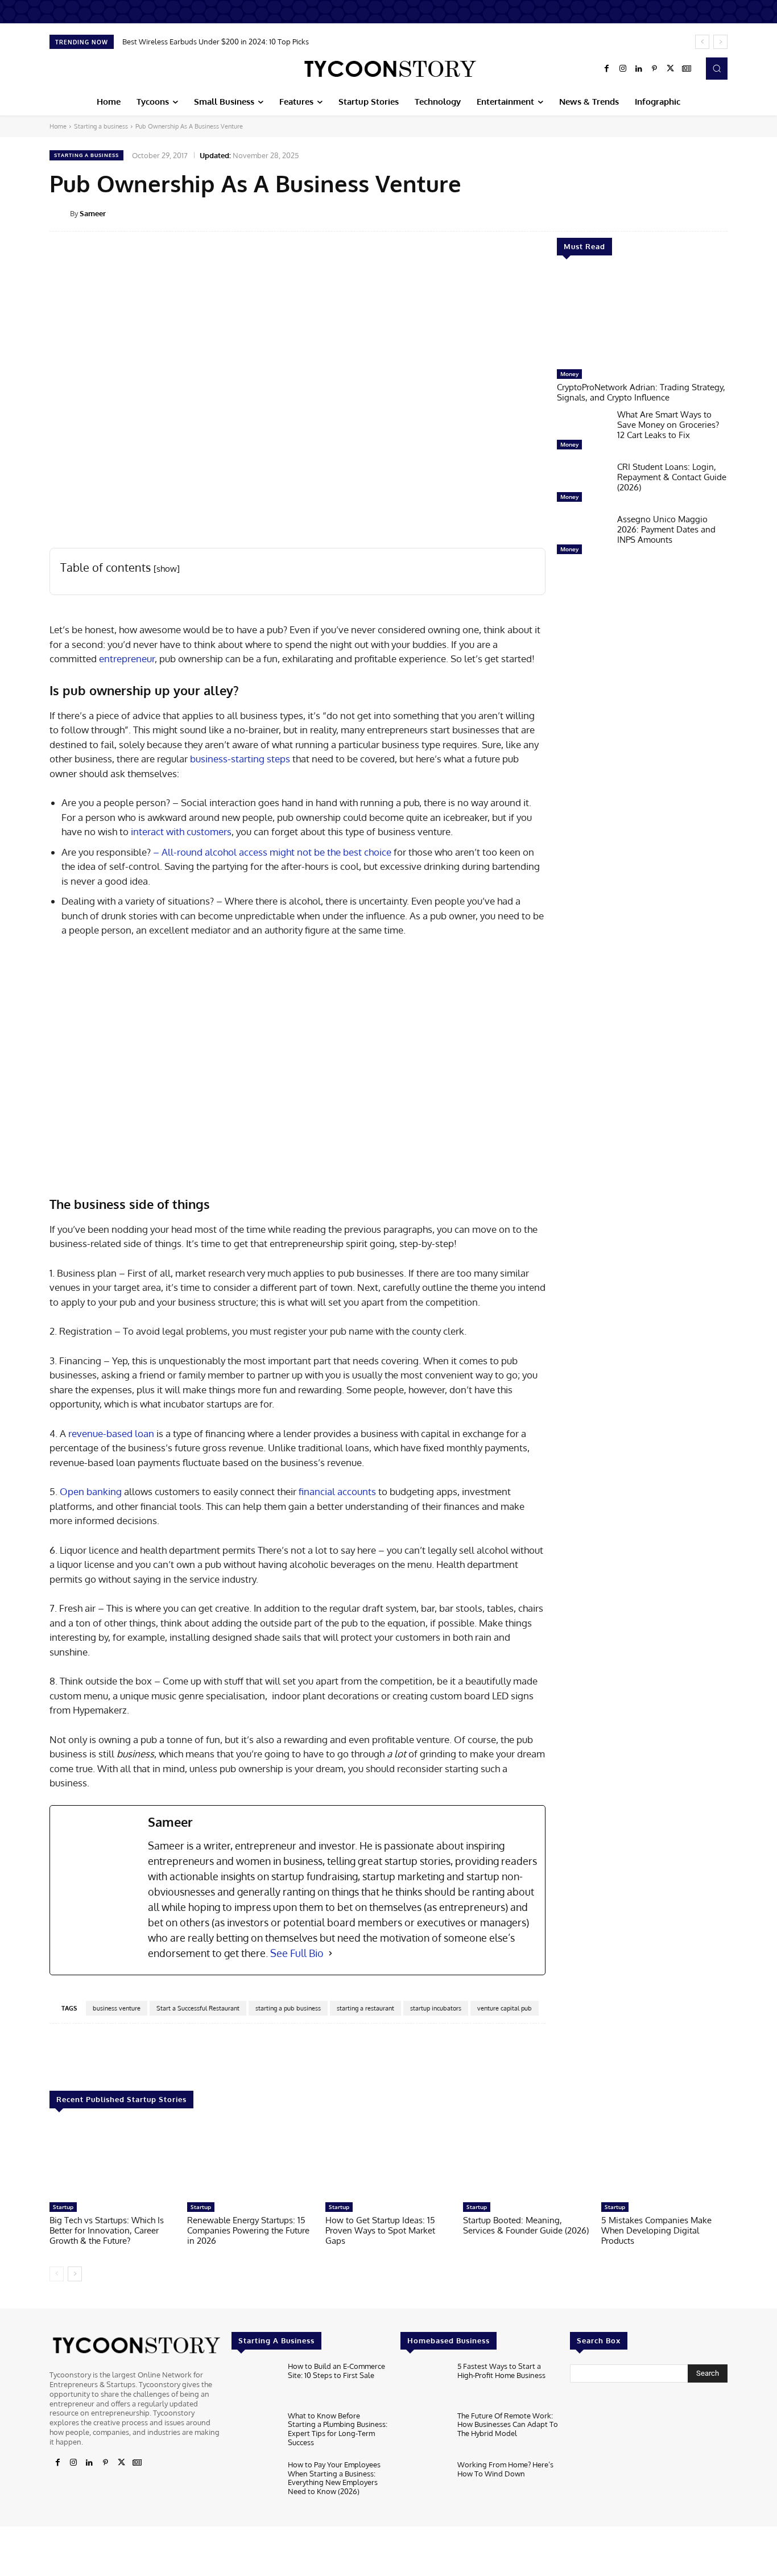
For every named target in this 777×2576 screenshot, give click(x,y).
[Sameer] (60, 213)
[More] (735, 213)
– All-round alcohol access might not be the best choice (272, 852)
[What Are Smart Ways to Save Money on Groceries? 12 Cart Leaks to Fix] (582, 432)
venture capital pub (505, 2008)
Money (569, 374)
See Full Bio (297, 1953)
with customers (198, 831)
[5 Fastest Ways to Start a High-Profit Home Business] (424, 2383)
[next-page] (75, 2274)
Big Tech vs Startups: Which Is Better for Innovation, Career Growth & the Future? (107, 2230)
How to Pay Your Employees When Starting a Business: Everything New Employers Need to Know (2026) (334, 2478)
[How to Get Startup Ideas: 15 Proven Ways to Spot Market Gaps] (388, 2161)
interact (147, 831)
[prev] (702, 42)
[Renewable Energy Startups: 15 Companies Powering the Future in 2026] (250, 2161)
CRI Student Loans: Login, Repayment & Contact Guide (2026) (672, 477)
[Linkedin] (639, 69)
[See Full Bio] (330, 1953)
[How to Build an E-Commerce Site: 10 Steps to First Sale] (255, 2383)
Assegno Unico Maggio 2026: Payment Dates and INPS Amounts (666, 529)
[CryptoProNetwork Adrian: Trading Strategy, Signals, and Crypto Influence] (642, 318)
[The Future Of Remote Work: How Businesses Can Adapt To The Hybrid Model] (424, 2433)
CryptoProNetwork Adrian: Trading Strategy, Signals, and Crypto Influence (641, 392)
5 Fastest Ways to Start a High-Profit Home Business (501, 2371)
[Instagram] (623, 69)
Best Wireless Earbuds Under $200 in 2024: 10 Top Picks (216, 42)
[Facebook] (607, 69)
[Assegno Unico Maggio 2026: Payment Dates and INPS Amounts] (582, 537)
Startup (63, 2207)
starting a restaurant (365, 2008)
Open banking (91, 1491)
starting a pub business (288, 2008)
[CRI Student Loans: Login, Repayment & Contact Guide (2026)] (582, 485)
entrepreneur (127, 659)
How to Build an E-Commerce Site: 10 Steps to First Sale (336, 2371)
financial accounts (337, 1491)
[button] (717, 68)
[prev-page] (57, 2274)
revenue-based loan (111, 1433)
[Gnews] (687, 69)
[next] (720, 42)
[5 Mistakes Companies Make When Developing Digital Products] (664, 2161)
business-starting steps (240, 759)
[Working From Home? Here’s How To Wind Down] (424, 2482)
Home (58, 126)
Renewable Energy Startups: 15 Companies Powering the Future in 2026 (248, 2230)
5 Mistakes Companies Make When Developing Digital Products (656, 2230)
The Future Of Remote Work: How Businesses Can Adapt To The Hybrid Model (508, 2424)
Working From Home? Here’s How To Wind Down (505, 2469)
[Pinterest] (655, 69)
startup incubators (436, 2008)
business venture (117, 2008)
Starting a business (101, 126)
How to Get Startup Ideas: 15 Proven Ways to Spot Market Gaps (380, 2230)
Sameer (93, 213)
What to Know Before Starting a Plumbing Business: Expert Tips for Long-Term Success (338, 2429)
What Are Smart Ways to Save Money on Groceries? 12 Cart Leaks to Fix (668, 425)
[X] (671, 69)
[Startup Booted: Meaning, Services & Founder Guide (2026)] (526, 2161)
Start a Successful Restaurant (198, 2008)
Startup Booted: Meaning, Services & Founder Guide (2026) (526, 2225)
